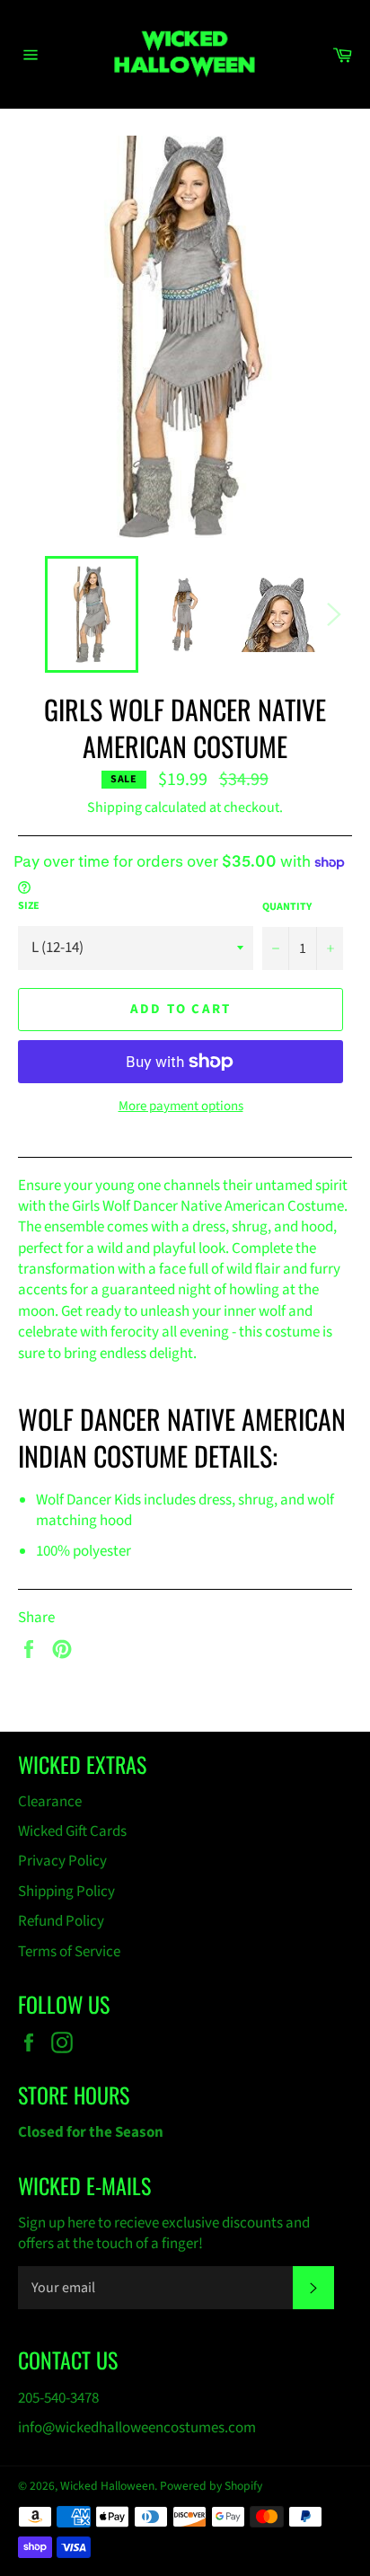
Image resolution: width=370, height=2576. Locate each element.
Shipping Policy (66, 1892)
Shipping (115, 807)
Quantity (287, 907)
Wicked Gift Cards (72, 1831)
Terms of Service (69, 1952)
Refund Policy (61, 1921)
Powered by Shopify (211, 2486)
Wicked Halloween (107, 2486)
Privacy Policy (62, 1861)
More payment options (181, 1107)
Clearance (50, 1802)
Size (29, 906)
